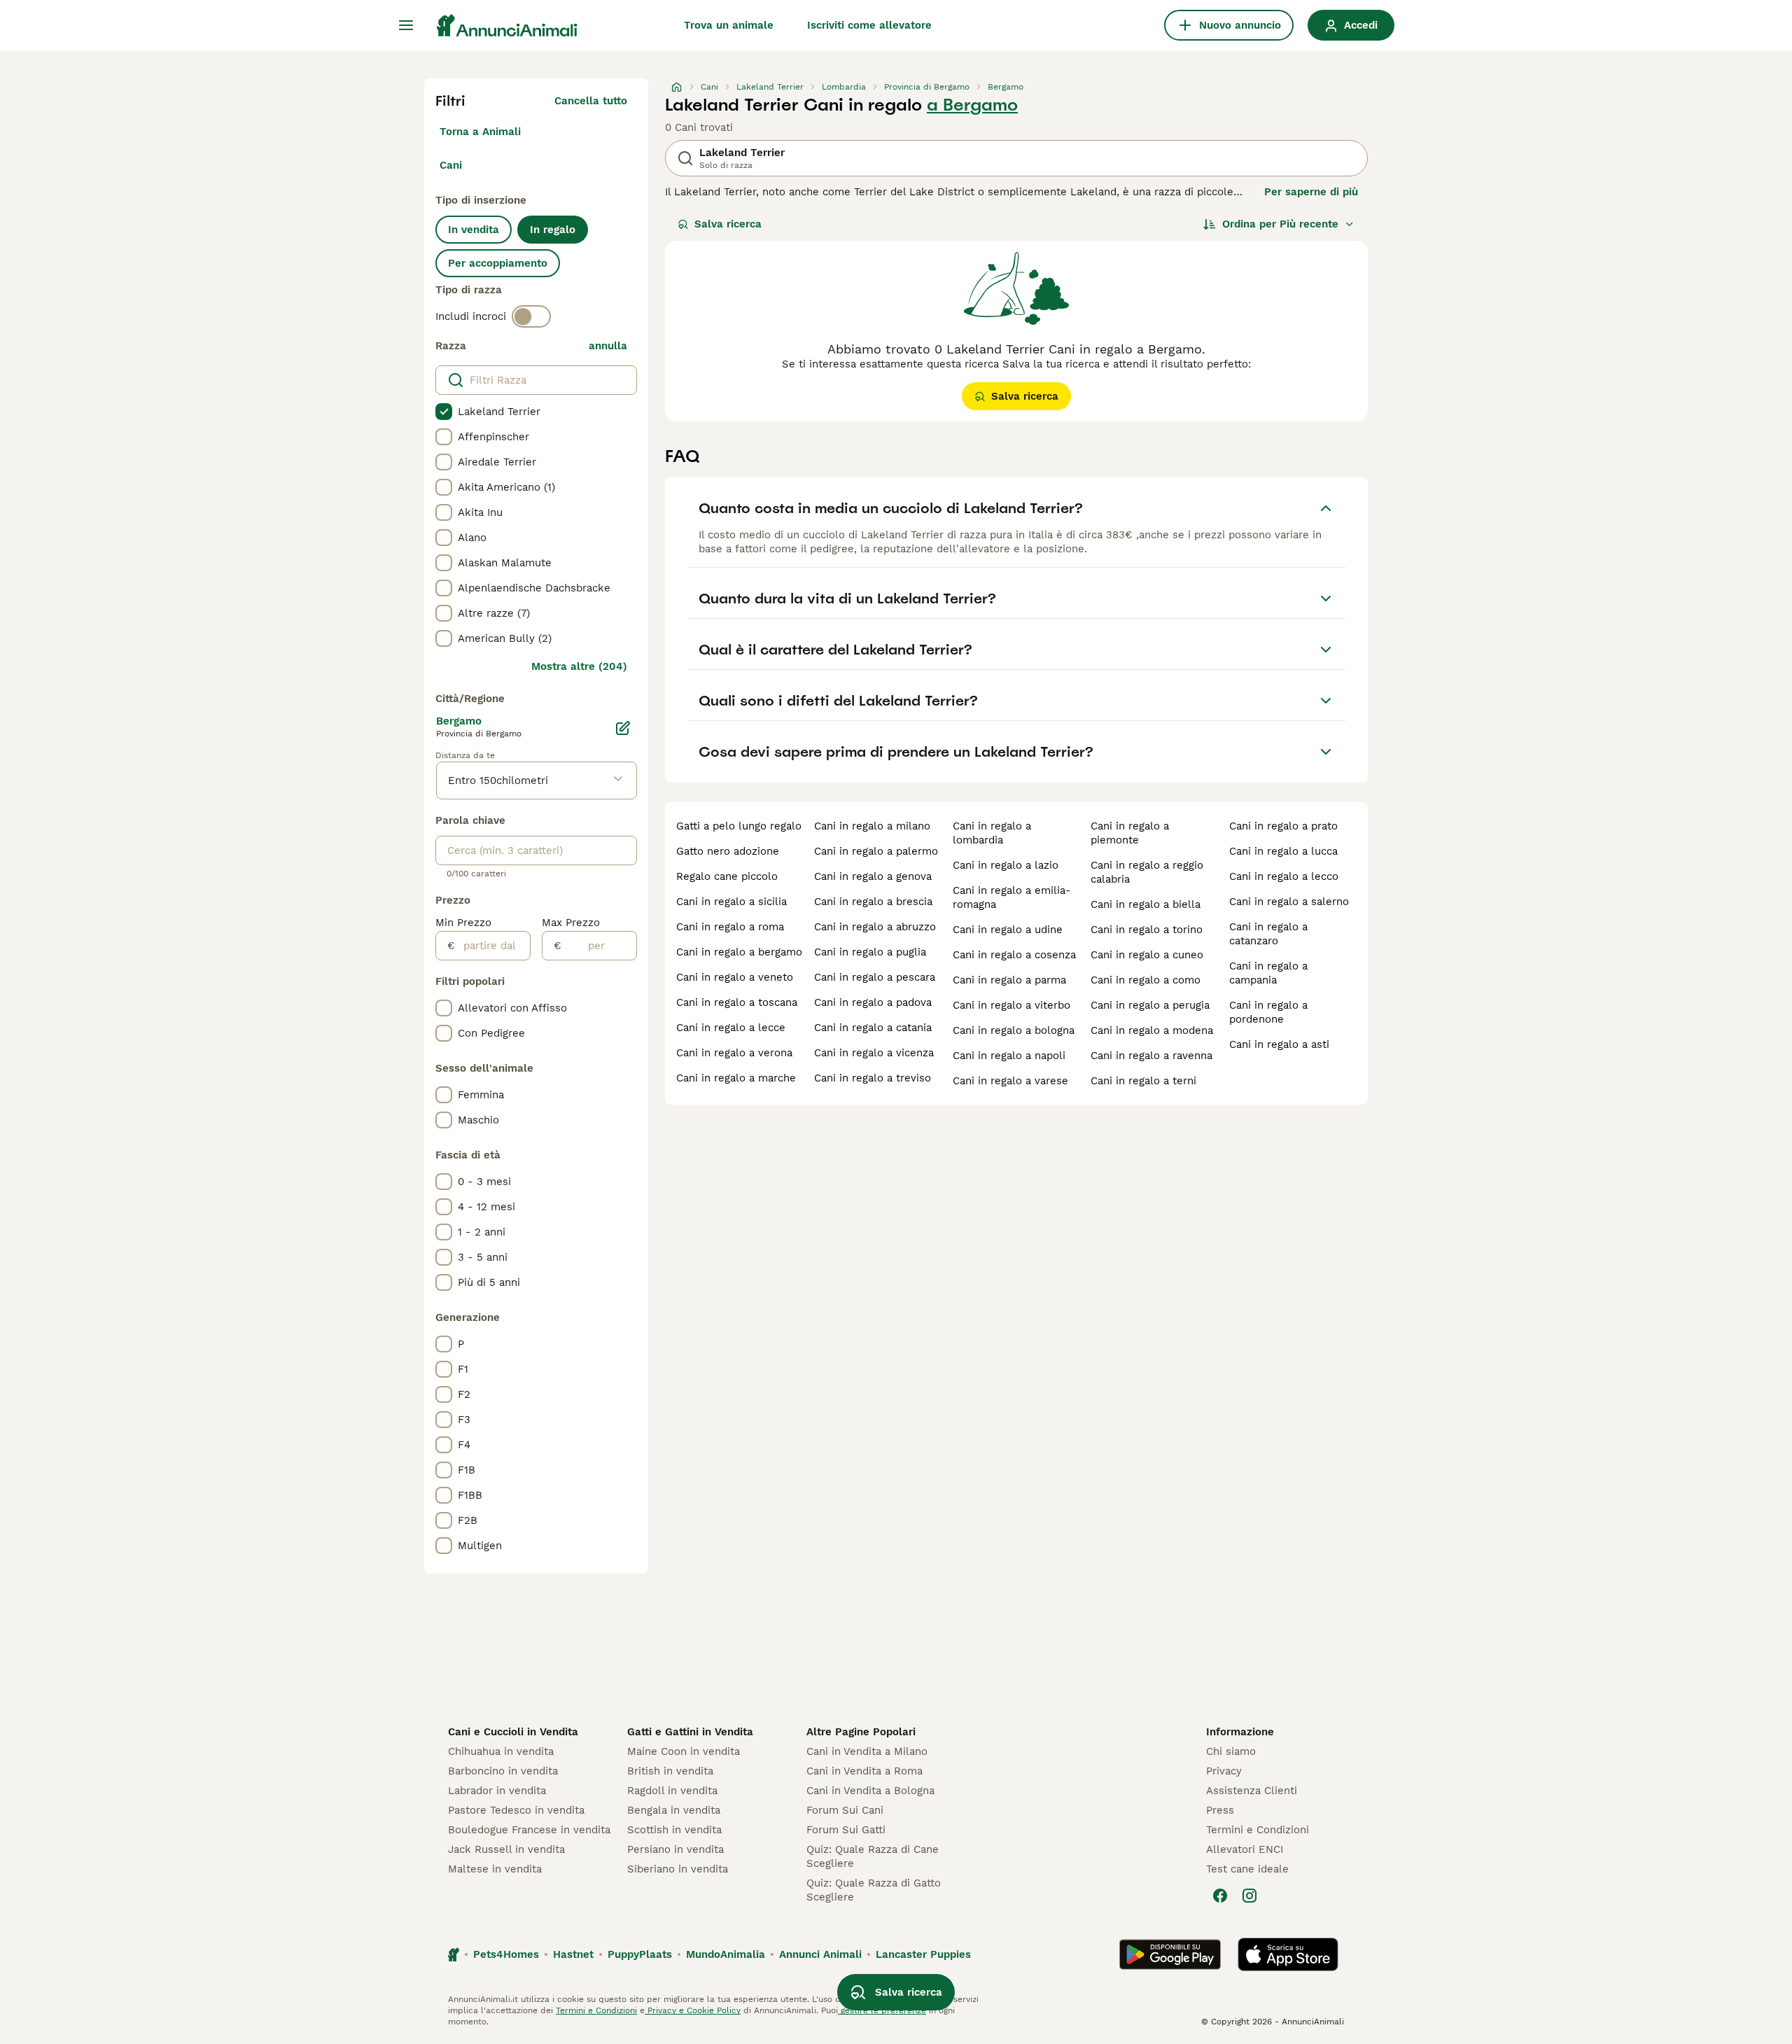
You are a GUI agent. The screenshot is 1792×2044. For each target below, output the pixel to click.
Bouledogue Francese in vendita (529, 1830)
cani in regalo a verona (734, 1053)
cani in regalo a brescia (873, 902)
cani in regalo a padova (873, 1002)
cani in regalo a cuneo (1147, 955)
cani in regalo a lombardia (992, 833)
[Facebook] (1220, 1896)
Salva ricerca (728, 224)
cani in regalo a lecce (731, 1028)
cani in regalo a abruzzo (875, 927)
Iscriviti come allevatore (869, 25)
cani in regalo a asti (1279, 1044)
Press (1220, 1810)
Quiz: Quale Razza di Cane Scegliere (873, 1856)
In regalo (553, 230)
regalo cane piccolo (727, 876)
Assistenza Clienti (1252, 1791)
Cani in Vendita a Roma (864, 1771)
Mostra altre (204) (579, 666)
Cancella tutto (591, 101)
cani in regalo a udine (1008, 930)
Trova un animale (729, 25)
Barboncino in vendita (503, 1771)
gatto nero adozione (728, 851)
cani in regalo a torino (1147, 930)
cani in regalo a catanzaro (1268, 934)
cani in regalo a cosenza (1014, 955)
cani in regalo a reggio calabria (1147, 872)
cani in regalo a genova (873, 876)
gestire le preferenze (882, 2010)
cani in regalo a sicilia (731, 902)
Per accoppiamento (498, 263)
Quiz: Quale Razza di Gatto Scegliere (874, 1890)
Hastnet (573, 1954)
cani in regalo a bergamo (739, 952)
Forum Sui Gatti (846, 1830)
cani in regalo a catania (873, 1028)
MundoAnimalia (726, 1954)
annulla (608, 346)
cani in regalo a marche (736, 1078)
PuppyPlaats (640, 1954)
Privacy (1224, 1771)
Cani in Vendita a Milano (867, 1751)
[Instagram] (1249, 1896)
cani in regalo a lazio (1006, 865)
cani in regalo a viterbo (1011, 1005)
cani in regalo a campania (1268, 973)
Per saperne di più (1311, 192)
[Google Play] (1170, 1954)
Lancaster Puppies (923, 1954)
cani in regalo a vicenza (874, 1053)
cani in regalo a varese (1010, 1081)
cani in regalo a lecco (1284, 876)
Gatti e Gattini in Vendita (690, 1732)
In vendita (474, 230)
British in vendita (670, 1771)
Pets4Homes (506, 1954)
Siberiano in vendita (678, 1869)
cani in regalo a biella (1146, 904)
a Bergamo (972, 105)
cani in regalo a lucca (1283, 851)
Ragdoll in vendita (672, 1791)
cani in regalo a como (1146, 980)
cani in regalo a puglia (870, 952)
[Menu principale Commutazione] (406, 25)
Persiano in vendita (675, 1849)
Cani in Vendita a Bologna (870, 1791)
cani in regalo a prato (1283, 826)
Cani (451, 165)
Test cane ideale (1247, 1869)
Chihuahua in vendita (501, 1751)
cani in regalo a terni (1143, 1081)
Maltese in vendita (495, 1869)
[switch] (531, 316)
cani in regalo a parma (1009, 980)
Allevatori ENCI (1245, 1849)
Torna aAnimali (480, 132)
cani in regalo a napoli (1009, 1056)
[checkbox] (444, 412)
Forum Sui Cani (845, 1810)
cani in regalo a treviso (873, 1078)
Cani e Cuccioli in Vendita (513, 1732)
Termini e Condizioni (1258, 1830)
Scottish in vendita (674, 1830)
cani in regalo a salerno (1289, 902)
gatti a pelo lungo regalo (739, 826)
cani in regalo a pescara (875, 977)
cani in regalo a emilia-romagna (1012, 897)
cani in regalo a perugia (1150, 1005)
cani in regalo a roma (730, 927)
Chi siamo (1231, 1751)
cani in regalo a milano (872, 826)
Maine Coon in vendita (684, 1751)
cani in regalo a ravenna (1151, 1056)
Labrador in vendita (497, 1791)
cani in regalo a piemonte (1130, 833)
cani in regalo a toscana (737, 1002)
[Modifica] (623, 728)
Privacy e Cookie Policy (693, 2010)
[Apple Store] (1288, 1954)
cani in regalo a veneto (735, 977)
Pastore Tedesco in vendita (516, 1810)
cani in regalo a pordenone (1268, 1012)
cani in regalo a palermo (876, 851)
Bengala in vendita (674, 1810)
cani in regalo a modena (1152, 1030)
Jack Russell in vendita (506, 1849)
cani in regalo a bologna (1014, 1030)
